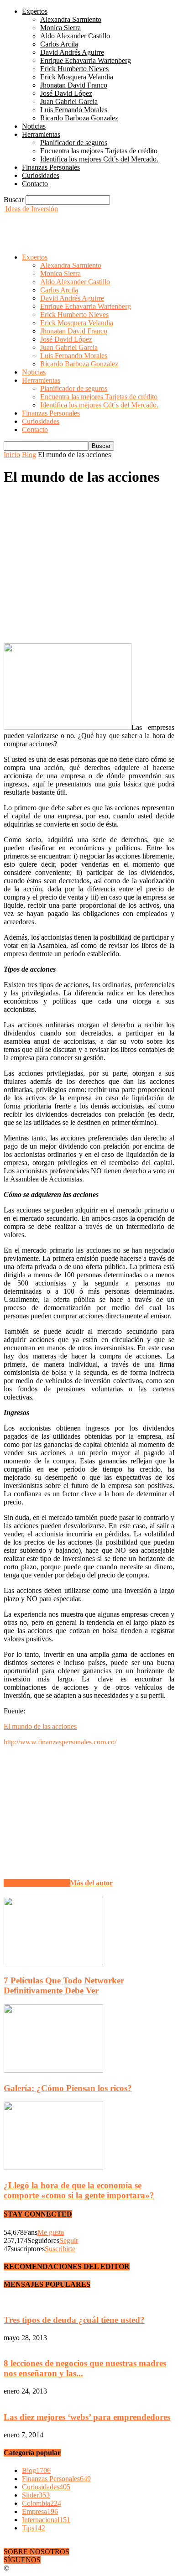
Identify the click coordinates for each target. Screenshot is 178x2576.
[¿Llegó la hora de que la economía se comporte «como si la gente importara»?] (53, 2167)
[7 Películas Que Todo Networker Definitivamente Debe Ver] (53, 1963)
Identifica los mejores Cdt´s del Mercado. (99, 159)
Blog (29, 455)
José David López (66, 93)
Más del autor (91, 1883)
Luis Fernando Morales (74, 110)
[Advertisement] (77, 224)
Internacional (46, 2520)
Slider (36, 2495)
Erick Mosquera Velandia (77, 77)
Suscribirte (60, 2249)
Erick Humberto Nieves (74, 69)
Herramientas (41, 134)
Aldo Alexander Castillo (75, 36)
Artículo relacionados (37, 1883)
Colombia (42, 2503)
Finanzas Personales (51, 167)
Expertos (35, 11)
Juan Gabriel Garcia (69, 101)
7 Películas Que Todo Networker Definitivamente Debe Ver (64, 1985)
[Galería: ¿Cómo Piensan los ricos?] (53, 2070)
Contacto (35, 184)
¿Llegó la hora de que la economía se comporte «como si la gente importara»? (79, 2190)
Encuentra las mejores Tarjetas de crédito (99, 151)
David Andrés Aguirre (72, 52)
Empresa (40, 2511)
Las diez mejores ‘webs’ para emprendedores (87, 2417)
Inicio (12, 455)
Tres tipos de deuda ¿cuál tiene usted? (74, 2320)
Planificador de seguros (74, 143)
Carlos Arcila (59, 44)
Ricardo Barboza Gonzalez (79, 118)
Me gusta (51, 2232)
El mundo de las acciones (40, 1726)
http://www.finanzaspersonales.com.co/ (60, 1742)
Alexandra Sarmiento (71, 19)
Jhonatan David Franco (74, 85)
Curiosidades (41, 175)
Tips (34, 2528)
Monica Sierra (60, 28)
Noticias (34, 126)
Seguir (69, 2240)
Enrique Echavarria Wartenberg (86, 60)
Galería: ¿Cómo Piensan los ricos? (68, 2088)
